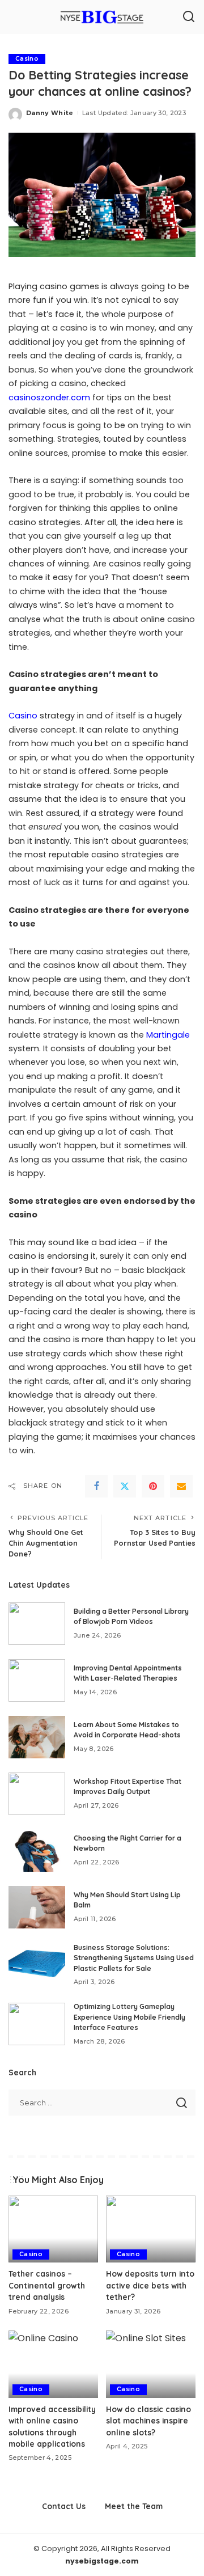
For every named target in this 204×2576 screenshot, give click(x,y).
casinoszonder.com (49, 397)
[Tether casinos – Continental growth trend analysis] (53, 2229)
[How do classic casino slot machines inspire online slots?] (151, 2364)
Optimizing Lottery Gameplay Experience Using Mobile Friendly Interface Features (129, 2017)
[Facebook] (96, 1486)
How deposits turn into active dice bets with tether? (150, 2285)
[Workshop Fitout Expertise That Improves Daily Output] (37, 1794)
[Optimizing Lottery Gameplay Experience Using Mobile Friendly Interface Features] (37, 2024)
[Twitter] (125, 1486)
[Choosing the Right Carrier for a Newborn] (37, 1850)
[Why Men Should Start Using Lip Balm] (37, 1907)
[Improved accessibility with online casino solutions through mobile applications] (53, 2364)
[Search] (189, 17)
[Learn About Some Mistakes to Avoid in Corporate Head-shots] (37, 1737)
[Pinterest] (153, 1486)
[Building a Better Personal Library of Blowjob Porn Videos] (37, 1624)
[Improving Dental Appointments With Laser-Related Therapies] (37, 1680)
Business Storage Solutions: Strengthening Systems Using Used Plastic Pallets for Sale (134, 1958)
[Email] (181, 1486)
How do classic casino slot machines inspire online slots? (148, 2421)
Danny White (50, 113)
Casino (27, 59)
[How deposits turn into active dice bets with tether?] (151, 2229)
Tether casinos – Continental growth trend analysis (47, 2285)
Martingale (168, 1035)
